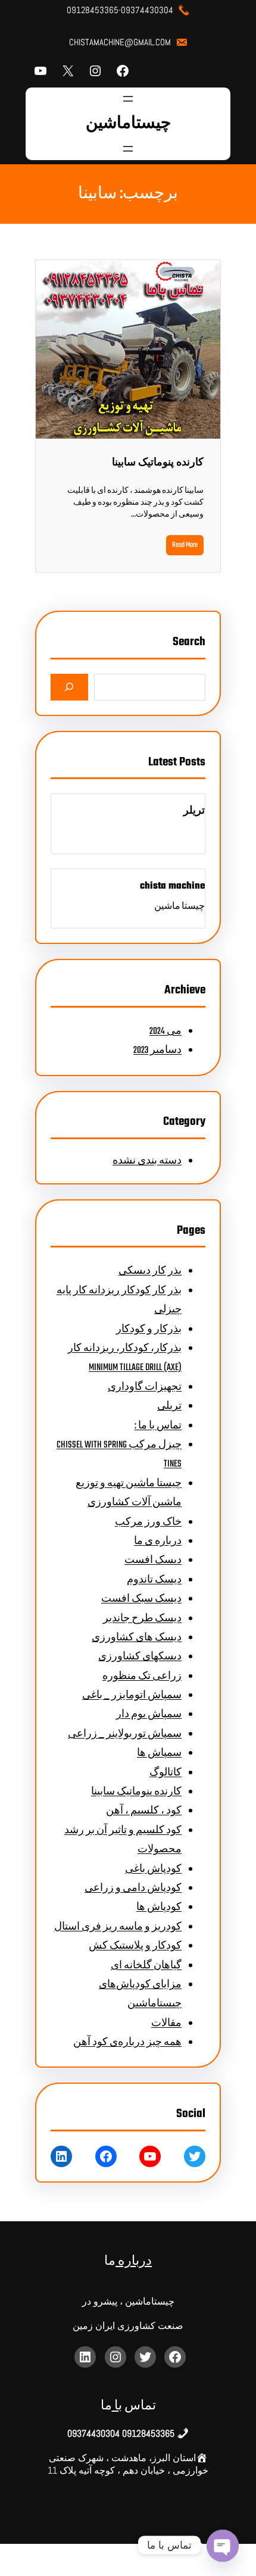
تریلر (194, 811)
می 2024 (166, 1031)
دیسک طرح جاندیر (142, 1619)
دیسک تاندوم (154, 1580)
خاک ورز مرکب (148, 1523)
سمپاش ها (159, 1753)
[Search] (69, 687)
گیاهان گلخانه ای (146, 1966)
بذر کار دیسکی (150, 1271)
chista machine (172, 886)
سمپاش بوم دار (149, 1715)
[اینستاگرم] (95, 71)
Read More (185, 545)
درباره (134, 2261)
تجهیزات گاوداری (145, 1387)
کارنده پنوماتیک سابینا (158, 463)
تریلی (169, 1406)
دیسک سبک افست (141, 1599)
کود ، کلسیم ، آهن (144, 1811)
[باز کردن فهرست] (128, 99)
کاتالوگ (166, 1773)
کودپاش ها (159, 1908)
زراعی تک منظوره (142, 1677)
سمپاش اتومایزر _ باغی (132, 1696)
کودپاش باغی (153, 1870)
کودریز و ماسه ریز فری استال (118, 1927)
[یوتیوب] (40, 71)
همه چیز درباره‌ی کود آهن (127, 2043)
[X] (68, 71)
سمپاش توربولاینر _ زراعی (125, 1734)
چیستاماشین (128, 124)
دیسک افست (153, 1561)
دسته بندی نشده (147, 1161)
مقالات (166, 2024)
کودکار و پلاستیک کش (135, 1946)
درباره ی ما (158, 1542)
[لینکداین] (61, 2156)
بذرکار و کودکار (149, 1330)
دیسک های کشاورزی (137, 1638)
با (117, 2406)
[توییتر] (195, 2156)
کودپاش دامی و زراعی (133, 1889)
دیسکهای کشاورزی (140, 1657)
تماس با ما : (158, 1426)
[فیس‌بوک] (123, 71)
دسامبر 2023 (157, 1051)
